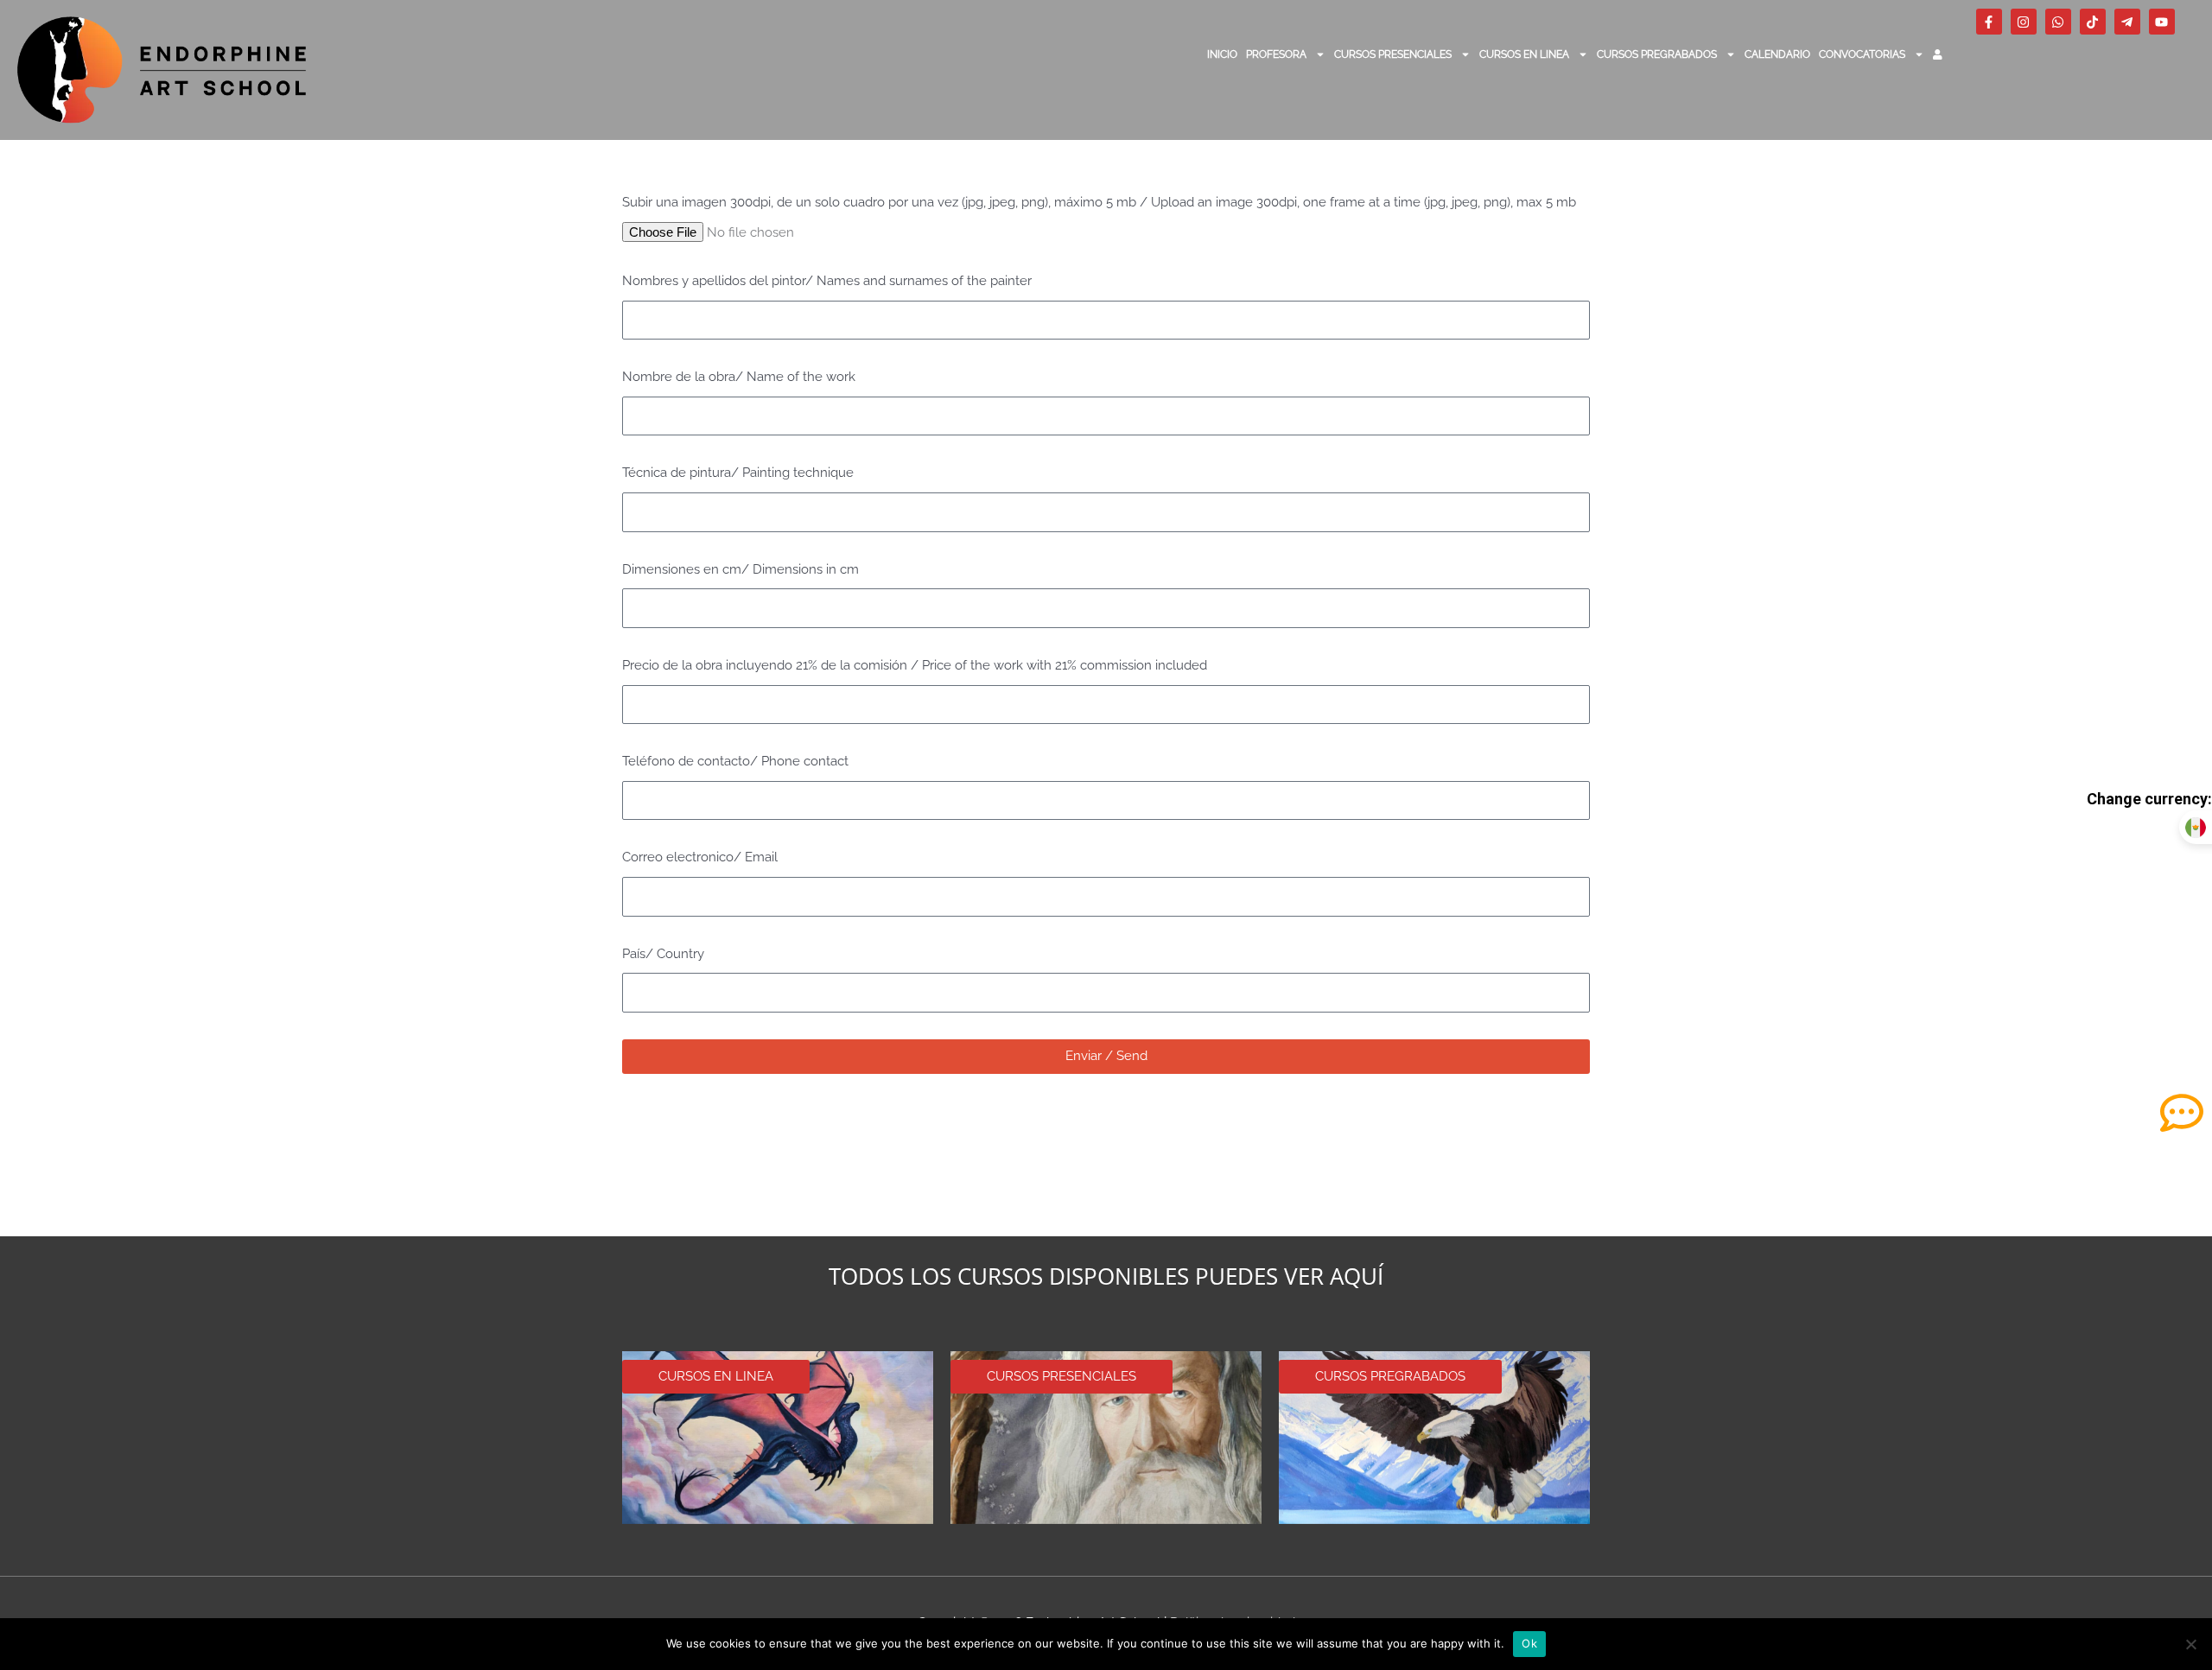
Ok (1529, 1643)
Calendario (1777, 54)
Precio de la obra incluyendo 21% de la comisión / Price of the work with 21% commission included (915, 665)
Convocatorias (1862, 54)
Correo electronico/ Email (700, 857)
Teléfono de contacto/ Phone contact (735, 761)
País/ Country (663, 954)
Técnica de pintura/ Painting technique (738, 473)
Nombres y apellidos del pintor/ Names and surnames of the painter (827, 281)
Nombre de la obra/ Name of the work (739, 377)
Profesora (1276, 54)
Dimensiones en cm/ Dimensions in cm (741, 569)
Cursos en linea (1524, 54)
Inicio (1222, 54)
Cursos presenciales (1393, 54)
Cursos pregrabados (1657, 54)
